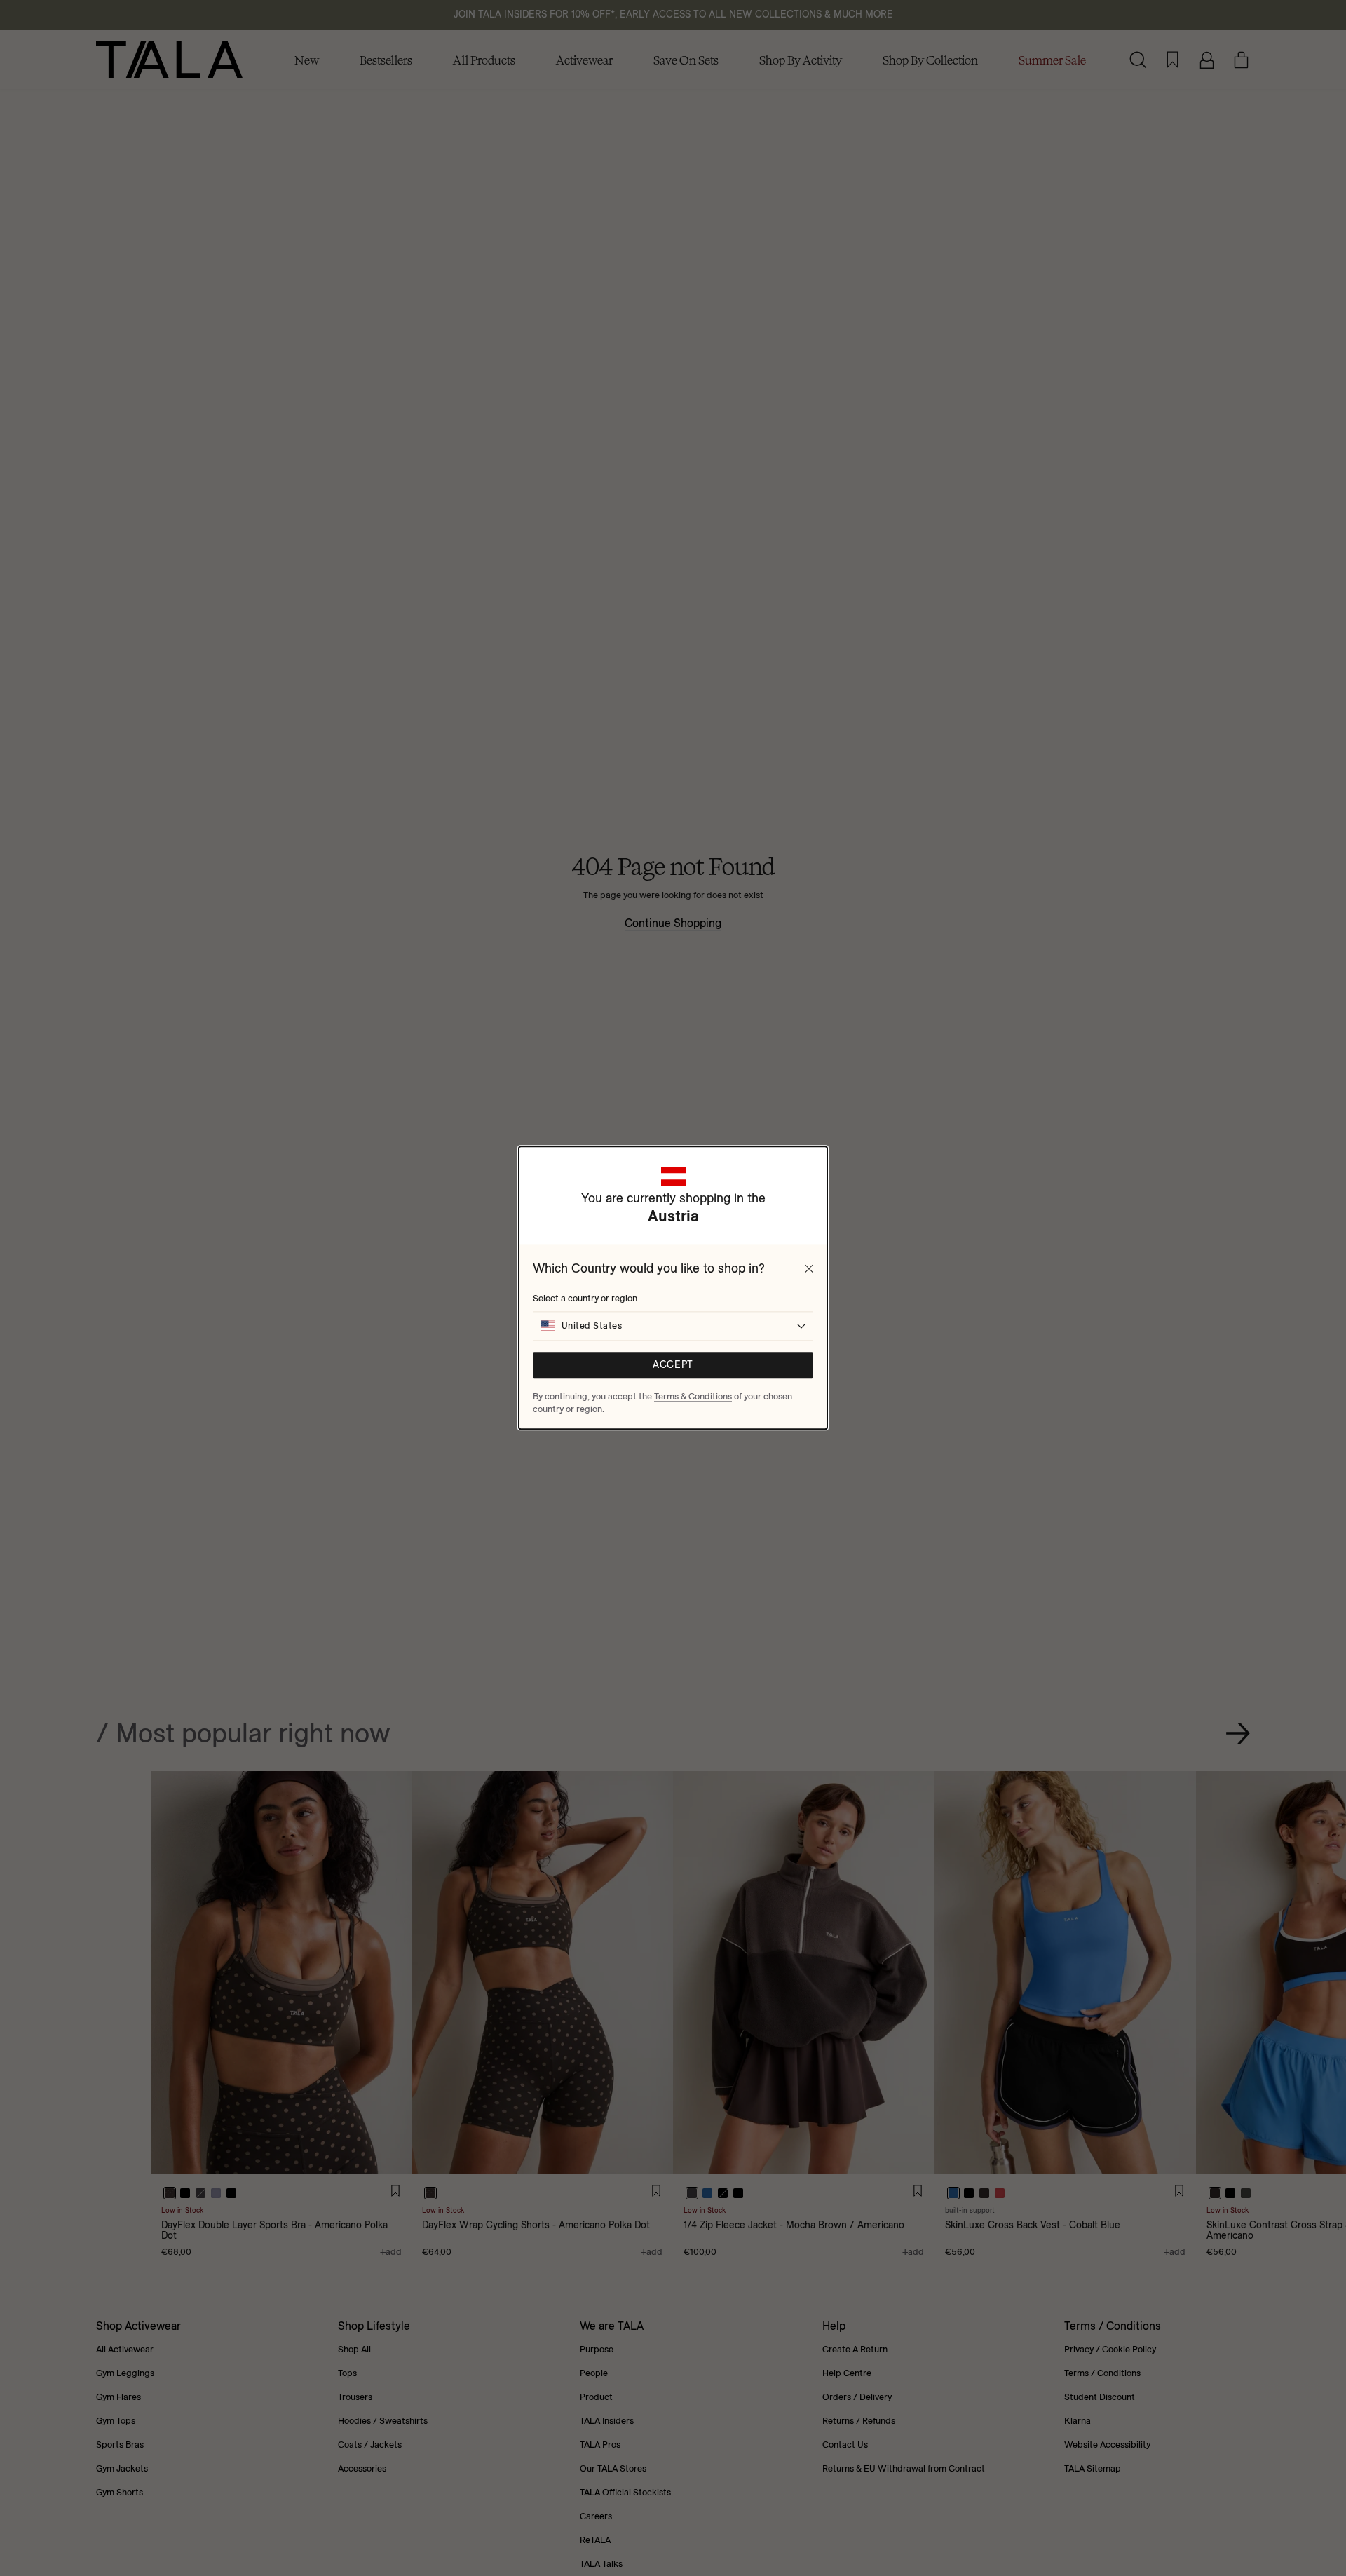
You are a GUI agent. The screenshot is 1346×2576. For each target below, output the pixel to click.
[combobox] (673, 1326)
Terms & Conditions (693, 1396)
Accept (673, 1365)
